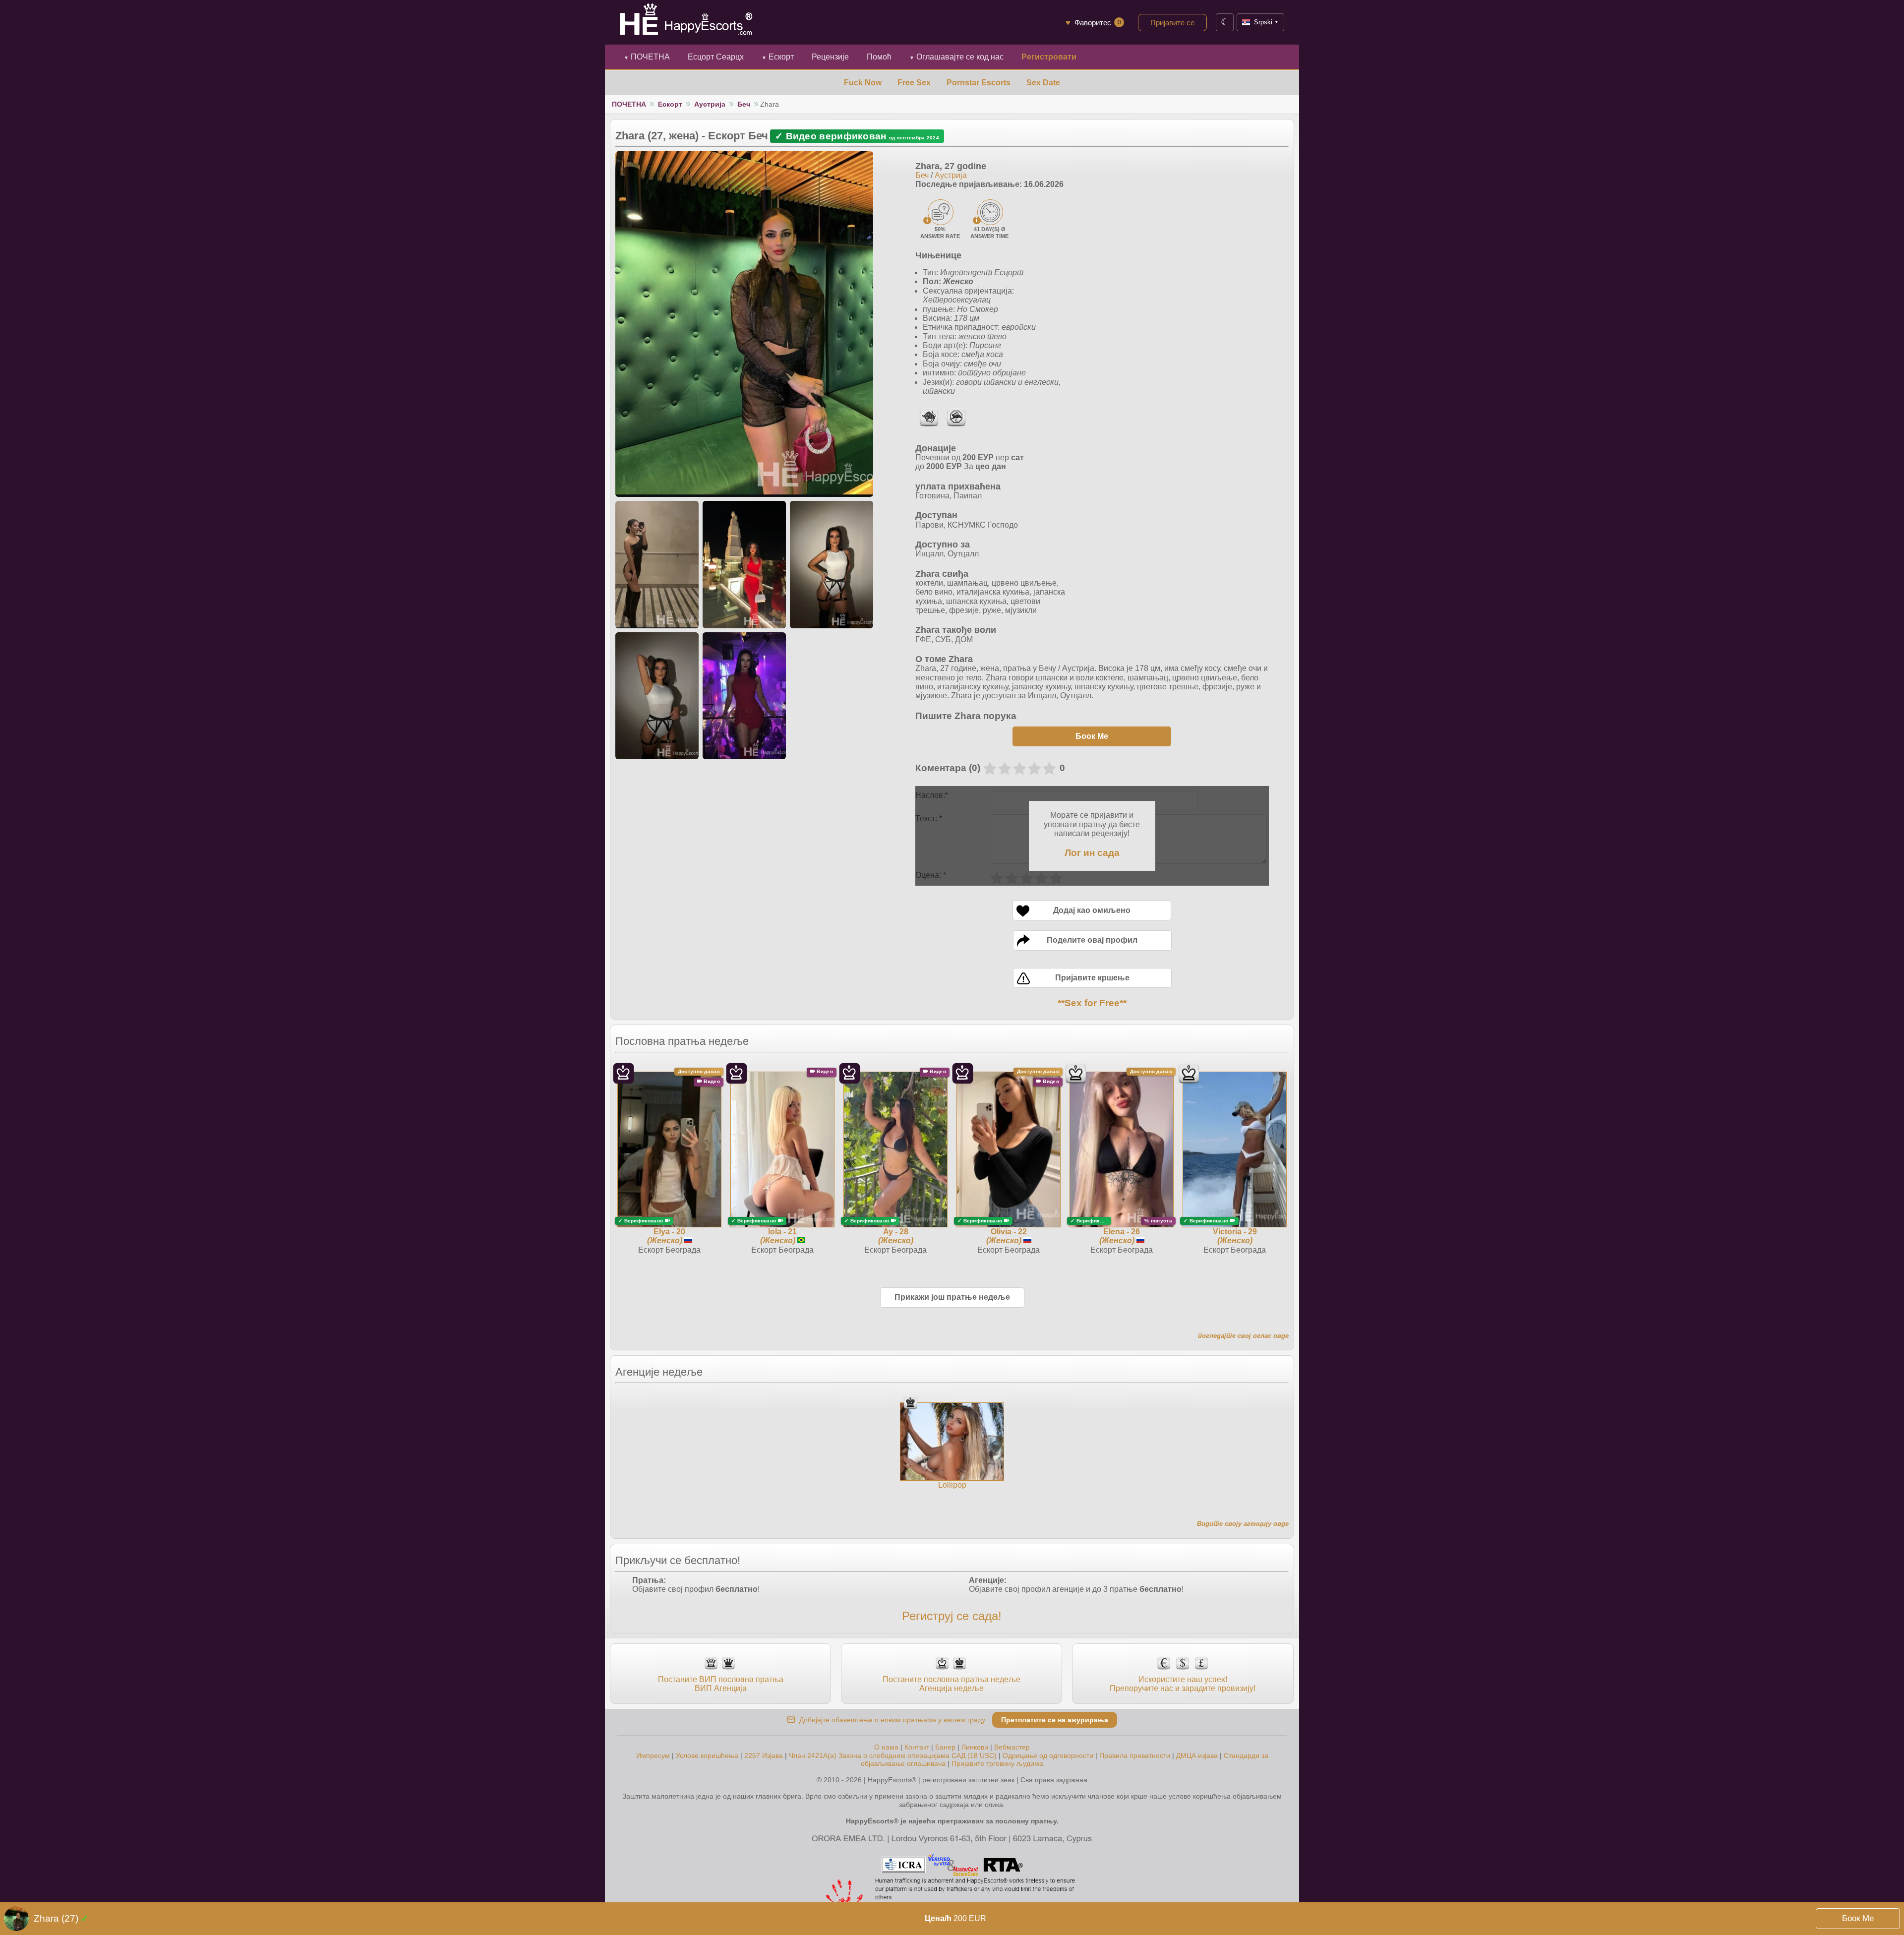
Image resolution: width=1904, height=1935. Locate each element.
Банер (945, 1747)
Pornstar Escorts (979, 83)
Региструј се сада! (952, 1616)
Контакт (917, 1747)
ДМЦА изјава (1197, 1755)
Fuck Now (863, 83)
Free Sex (914, 83)
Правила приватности (1135, 1755)
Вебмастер (1012, 1747)
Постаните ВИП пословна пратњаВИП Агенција (721, 1684)
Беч (744, 104)
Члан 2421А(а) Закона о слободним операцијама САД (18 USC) (893, 1755)
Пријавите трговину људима (997, 1763)
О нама (886, 1747)
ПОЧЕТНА (647, 57)
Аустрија (710, 104)
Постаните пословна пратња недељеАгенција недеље (952, 1684)
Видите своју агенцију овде (1243, 1524)
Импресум (653, 1755)
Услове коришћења (707, 1755)
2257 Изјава (764, 1755)
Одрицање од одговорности (1048, 1755)
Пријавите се (1172, 23)
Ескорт (778, 57)
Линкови (975, 1747)
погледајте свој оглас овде (1243, 1336)
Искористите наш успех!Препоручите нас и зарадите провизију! (1183, 1684)
